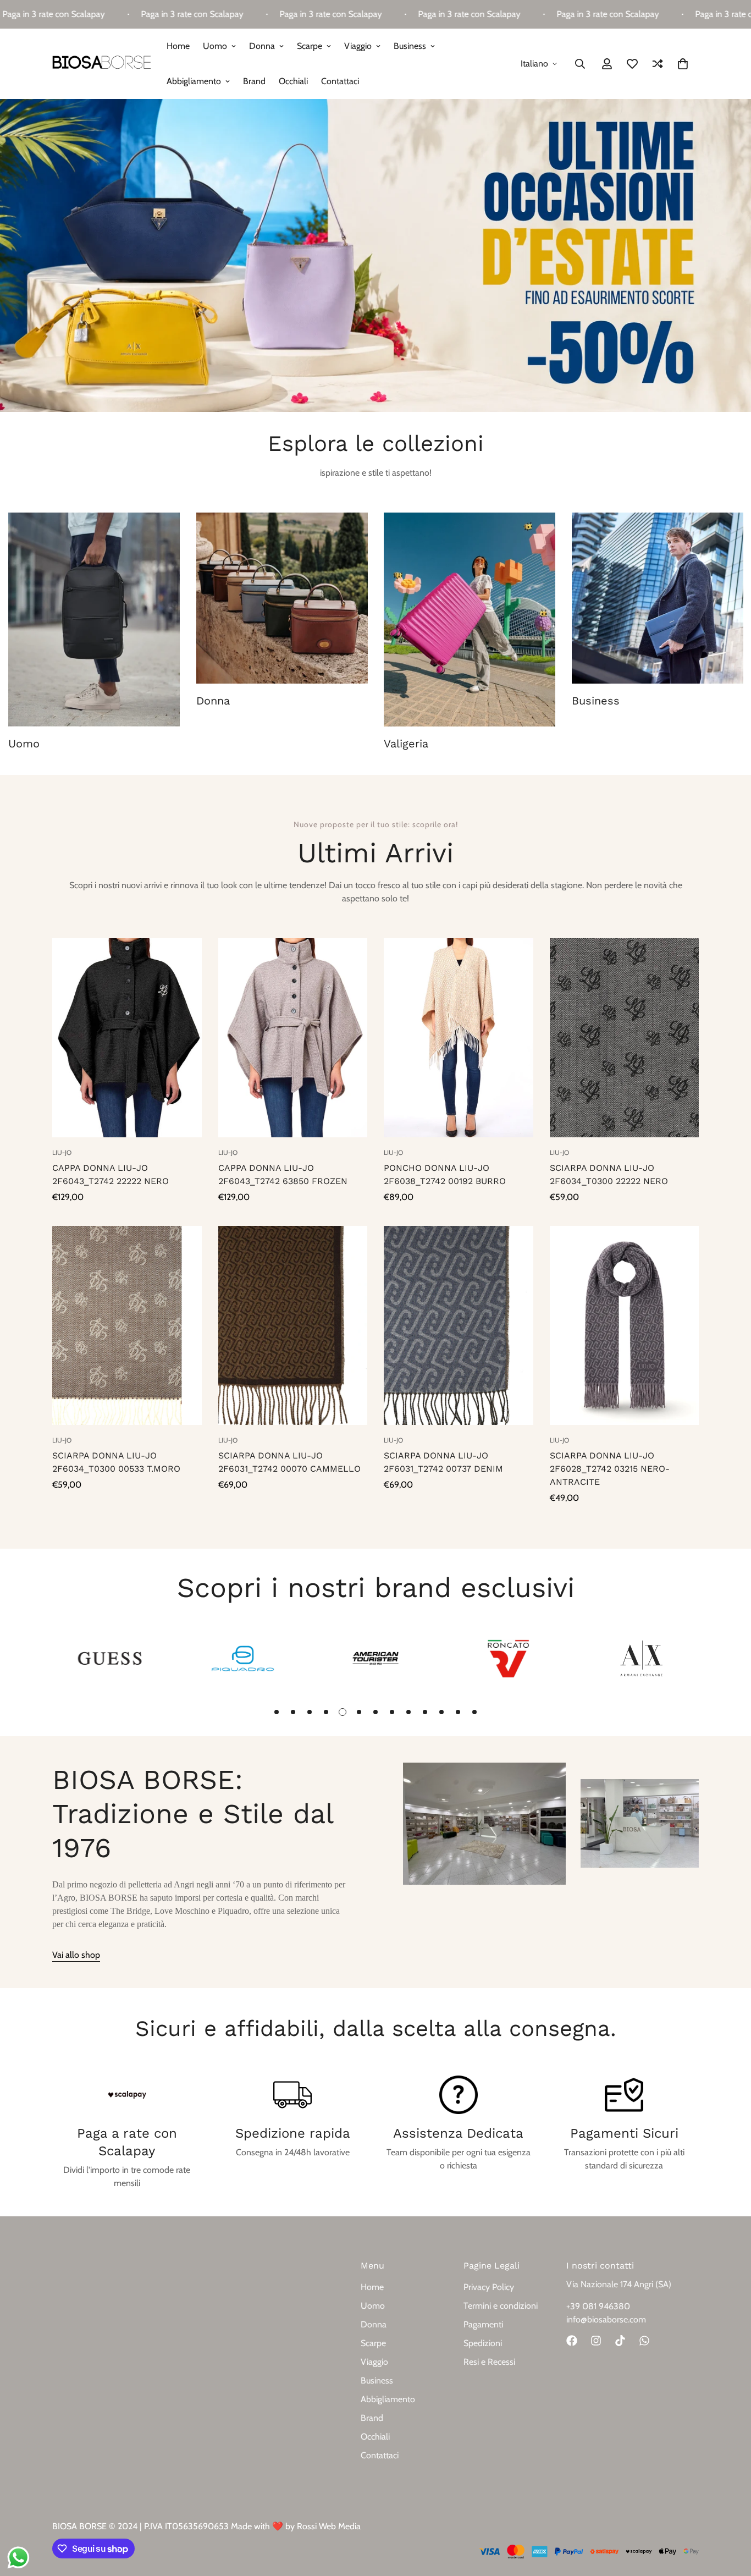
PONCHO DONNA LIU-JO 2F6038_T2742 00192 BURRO (445, 1174)
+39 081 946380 (598, 2306)
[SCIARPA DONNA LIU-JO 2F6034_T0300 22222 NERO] (625, 1038)
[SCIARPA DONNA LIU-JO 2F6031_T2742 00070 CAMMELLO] (293, 1325)
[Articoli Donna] (282, 598)
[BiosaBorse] (102, 64)
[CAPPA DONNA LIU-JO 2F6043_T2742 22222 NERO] (127, 1038)
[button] (683, 64)
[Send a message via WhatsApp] (18, 2558)
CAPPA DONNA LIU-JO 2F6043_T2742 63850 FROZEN (283, 1174)
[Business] (658, 598)
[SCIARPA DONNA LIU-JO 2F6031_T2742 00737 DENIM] (459, 1325)
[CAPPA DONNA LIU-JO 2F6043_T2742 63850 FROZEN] (293, 1038)
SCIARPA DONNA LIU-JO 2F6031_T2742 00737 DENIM (443, 1462)
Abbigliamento (194, 81)
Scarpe (310, 46)
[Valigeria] (470, 620)
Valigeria (406, 744)
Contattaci (340, 81)
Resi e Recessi (489, 2362)
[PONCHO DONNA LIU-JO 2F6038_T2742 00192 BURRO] (459, 1038)
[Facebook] (572, 2341)
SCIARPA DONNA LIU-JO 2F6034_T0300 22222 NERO (609, 1174)
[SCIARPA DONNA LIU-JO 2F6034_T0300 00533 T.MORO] (127, 1325)
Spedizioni (483, 2343)
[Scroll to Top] (730, 2516)
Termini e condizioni (501, 2306)
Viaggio (358, 46)
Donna (262, 46)
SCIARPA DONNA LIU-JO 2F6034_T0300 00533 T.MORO (116, 1462)
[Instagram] (596, 2341)
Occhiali (293, 81)
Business (410, 46)
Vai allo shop (76, 1955)
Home (178, 46)
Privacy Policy (489, 2287)
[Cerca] (580, 64)
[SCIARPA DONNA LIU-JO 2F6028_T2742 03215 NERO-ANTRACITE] (625, 1325)
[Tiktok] (620, 2341)
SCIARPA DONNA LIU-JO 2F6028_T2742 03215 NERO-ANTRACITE (610, 1469)
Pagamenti (483, 2324)
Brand (254, 81)
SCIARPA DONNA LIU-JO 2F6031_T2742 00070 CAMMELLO (289, 1462)
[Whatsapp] (644, 2341)
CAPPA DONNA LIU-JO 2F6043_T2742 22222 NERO (111, 1174)
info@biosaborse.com (606, 2319)
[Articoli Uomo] (94, 620)
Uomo (215, 46)
